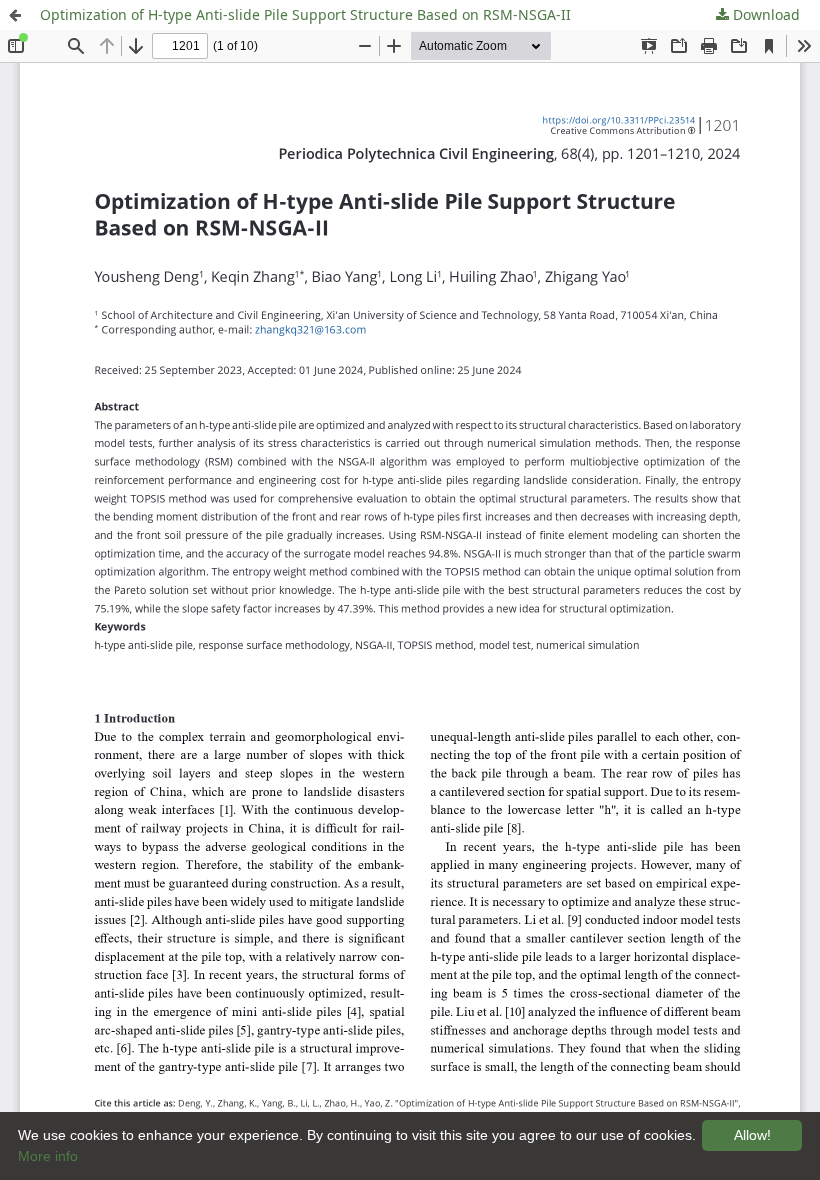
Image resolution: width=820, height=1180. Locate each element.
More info (48, 1156)
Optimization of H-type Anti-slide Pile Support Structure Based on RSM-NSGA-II (305, 14)
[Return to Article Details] (15, 15)
